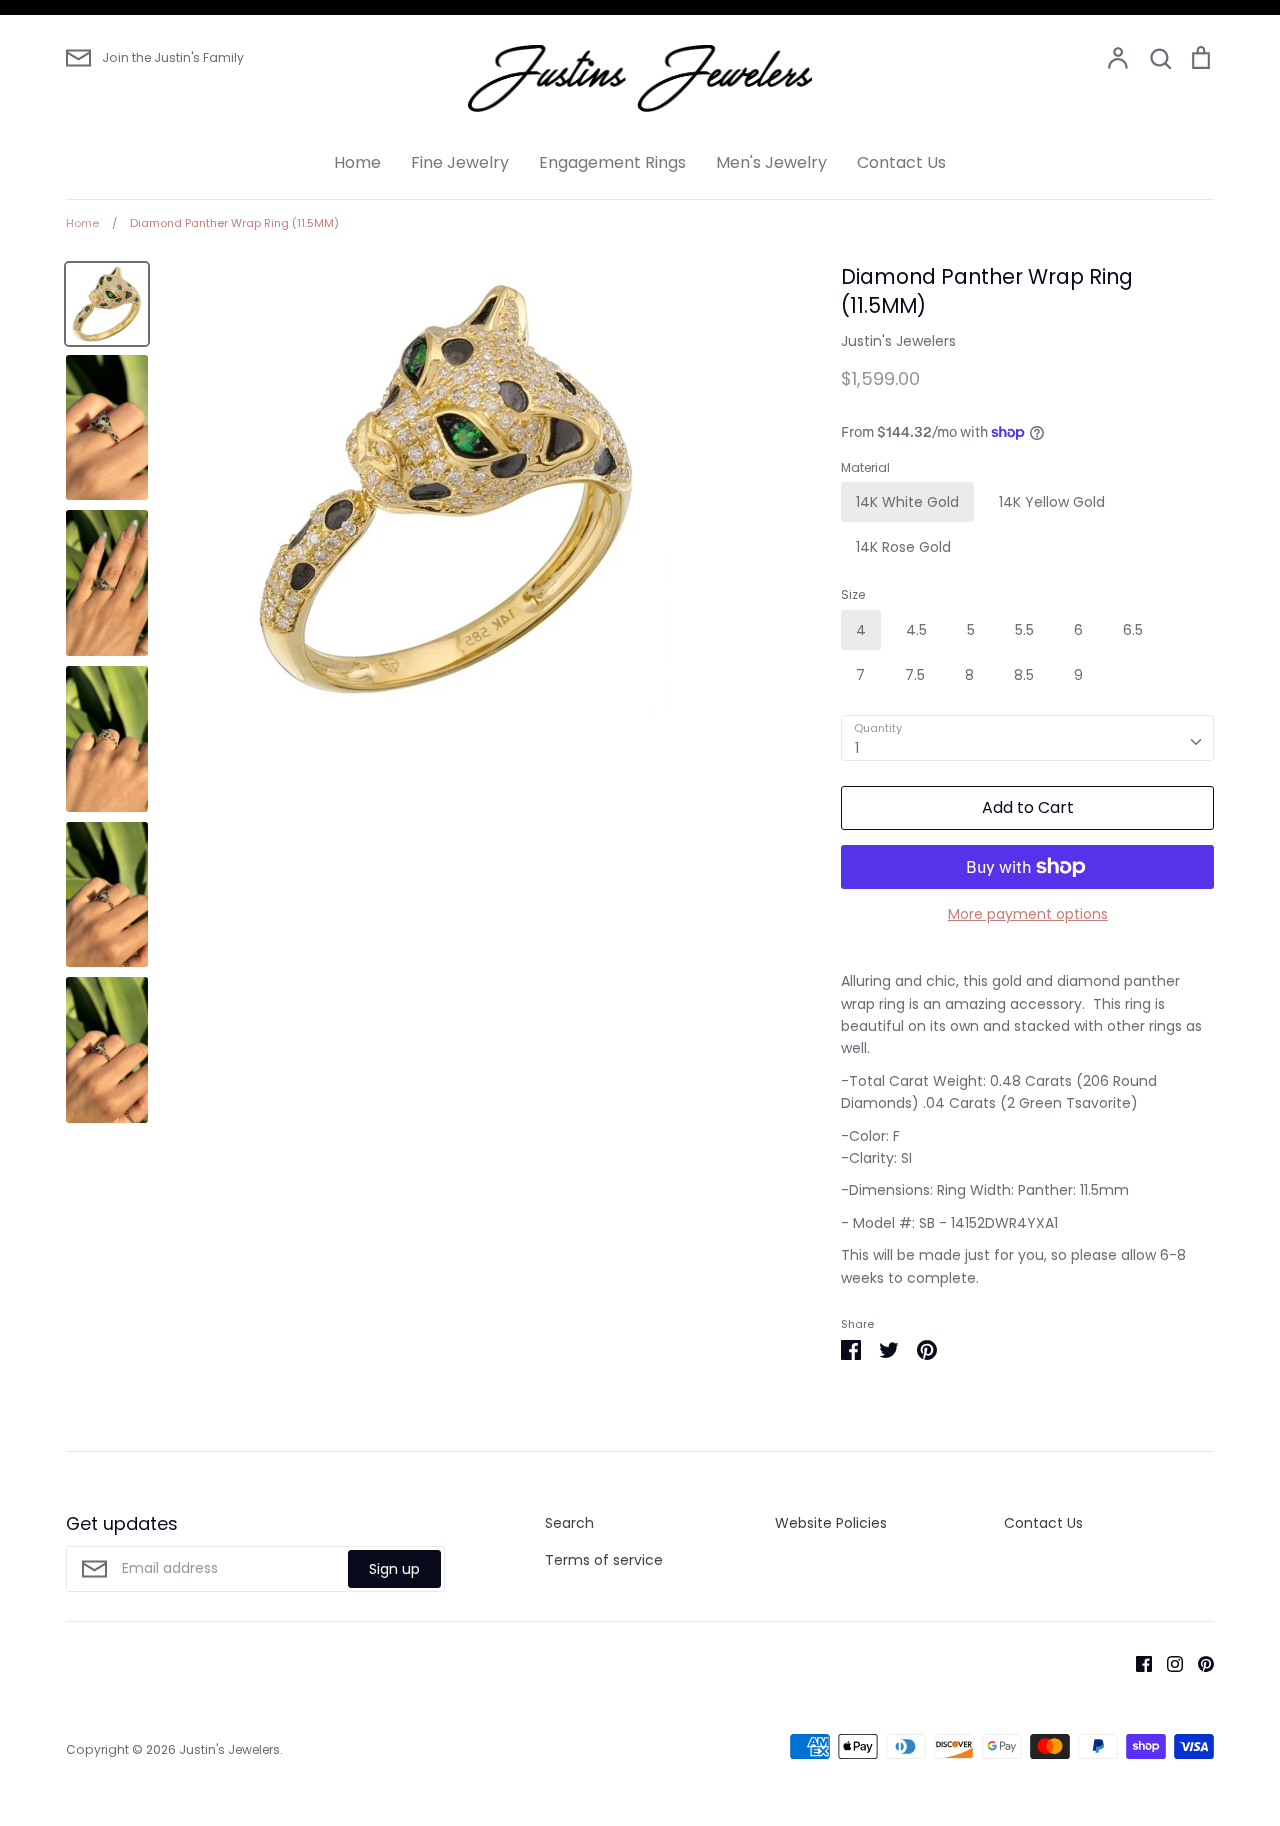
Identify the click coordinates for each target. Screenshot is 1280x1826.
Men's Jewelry (771, 162)
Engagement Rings (612, 162)
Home (357, 162)
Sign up (394, 1569)
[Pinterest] (1198, 1663)
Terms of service (604, 1560)
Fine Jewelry (460, 162)
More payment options (1028, 914)
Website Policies (831, 1523)
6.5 (1133, 630)
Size (853, 595)
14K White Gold (907, 502)
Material (865, 468)
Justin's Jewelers (898, 341)
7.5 (915, 675)
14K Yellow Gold (1052, 502)
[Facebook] (1136, 1663)
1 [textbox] (857, 748)
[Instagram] (1167, 1663)
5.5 (1024, 630)
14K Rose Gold (903, 547)
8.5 (1024, 675)
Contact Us (901, 162)
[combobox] (1027, 738)
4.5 (916, 630)
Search (569, 1523)
